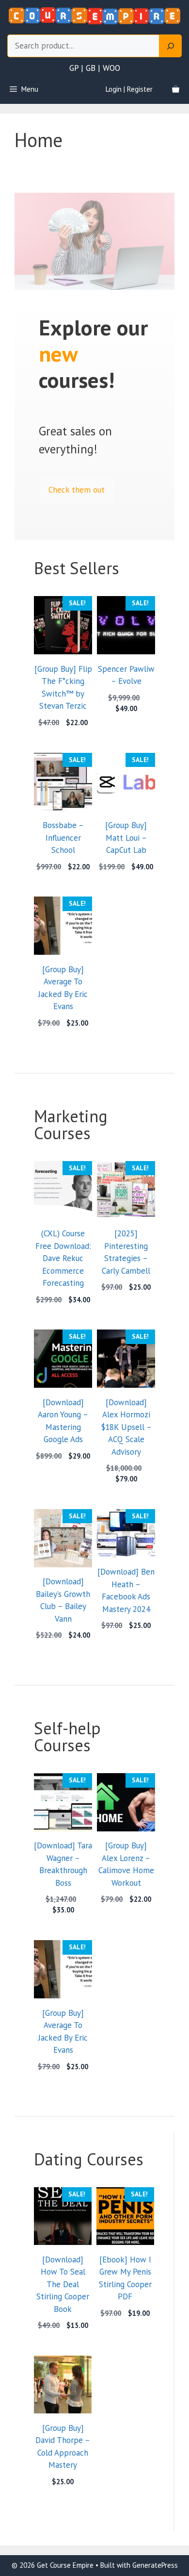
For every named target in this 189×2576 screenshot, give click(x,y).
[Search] (171, 46)
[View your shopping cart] (176, 89)
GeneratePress (155, 2565)
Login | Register (129, 89)
